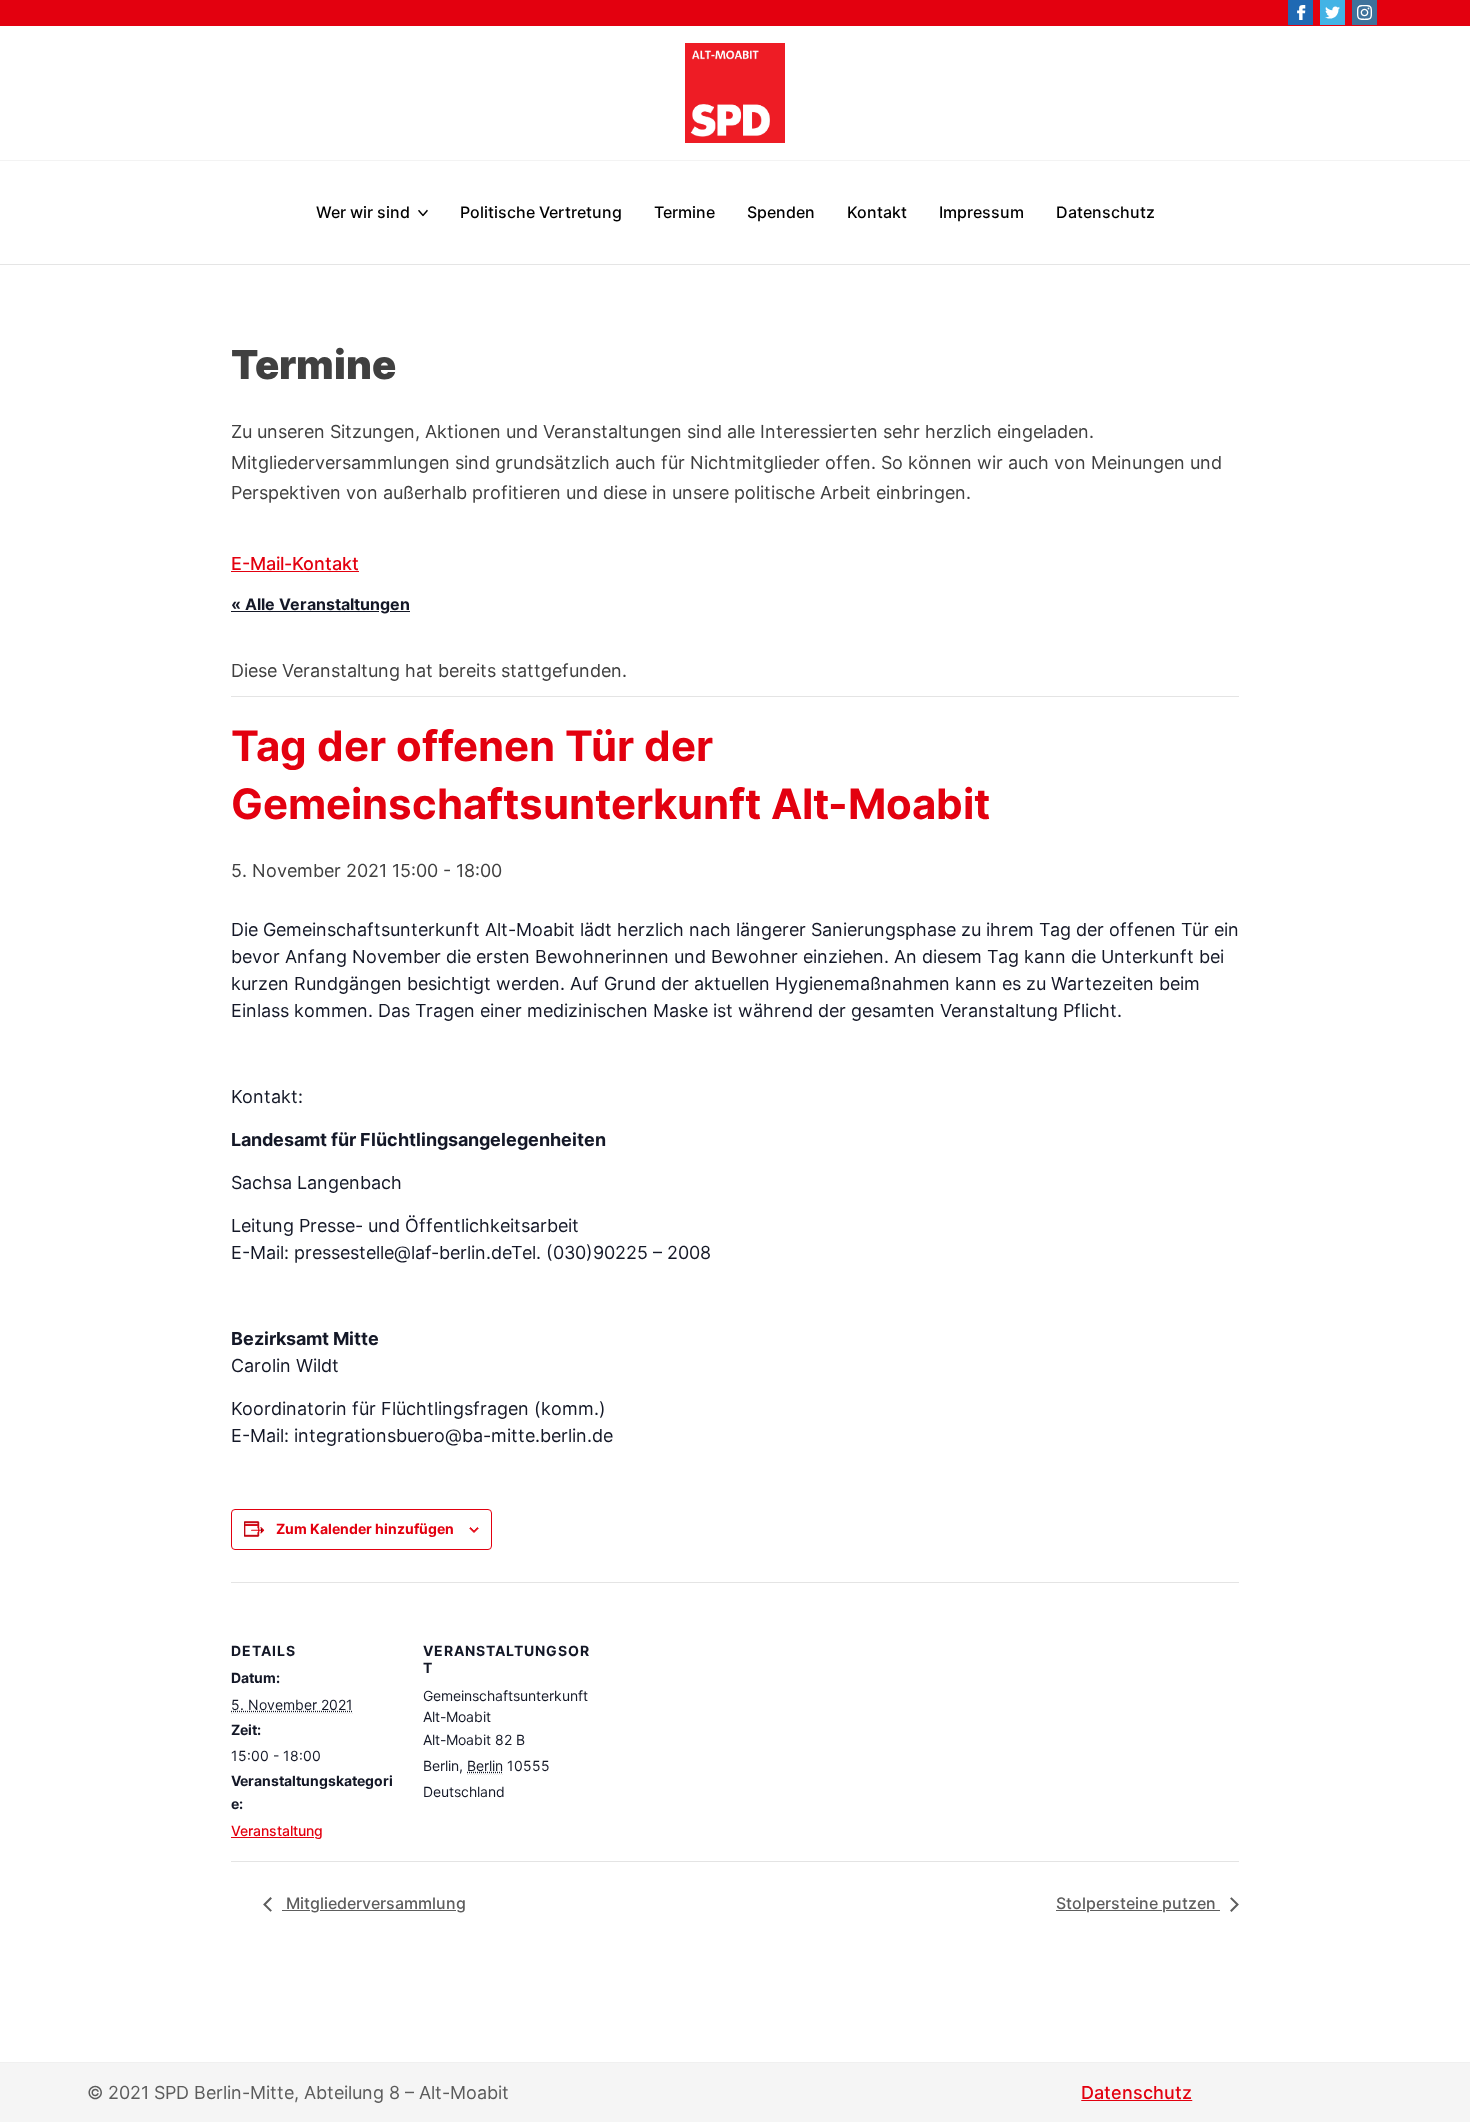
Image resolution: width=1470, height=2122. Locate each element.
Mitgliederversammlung (374, 1903)
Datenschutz (1105, 212)
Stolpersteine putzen (1138, 1903)
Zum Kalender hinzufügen (365, 1529)
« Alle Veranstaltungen (320, 604)
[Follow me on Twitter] (1332, 12)
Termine (684, 212)
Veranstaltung (277, 1830)
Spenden (781, 212)
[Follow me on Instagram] (1364, 12)
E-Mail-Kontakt (295, 563)
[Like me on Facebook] (1300, 12)
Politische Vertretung (541, 212)
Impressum (981, 212)
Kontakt (877, 212)
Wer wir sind (363, 212)
